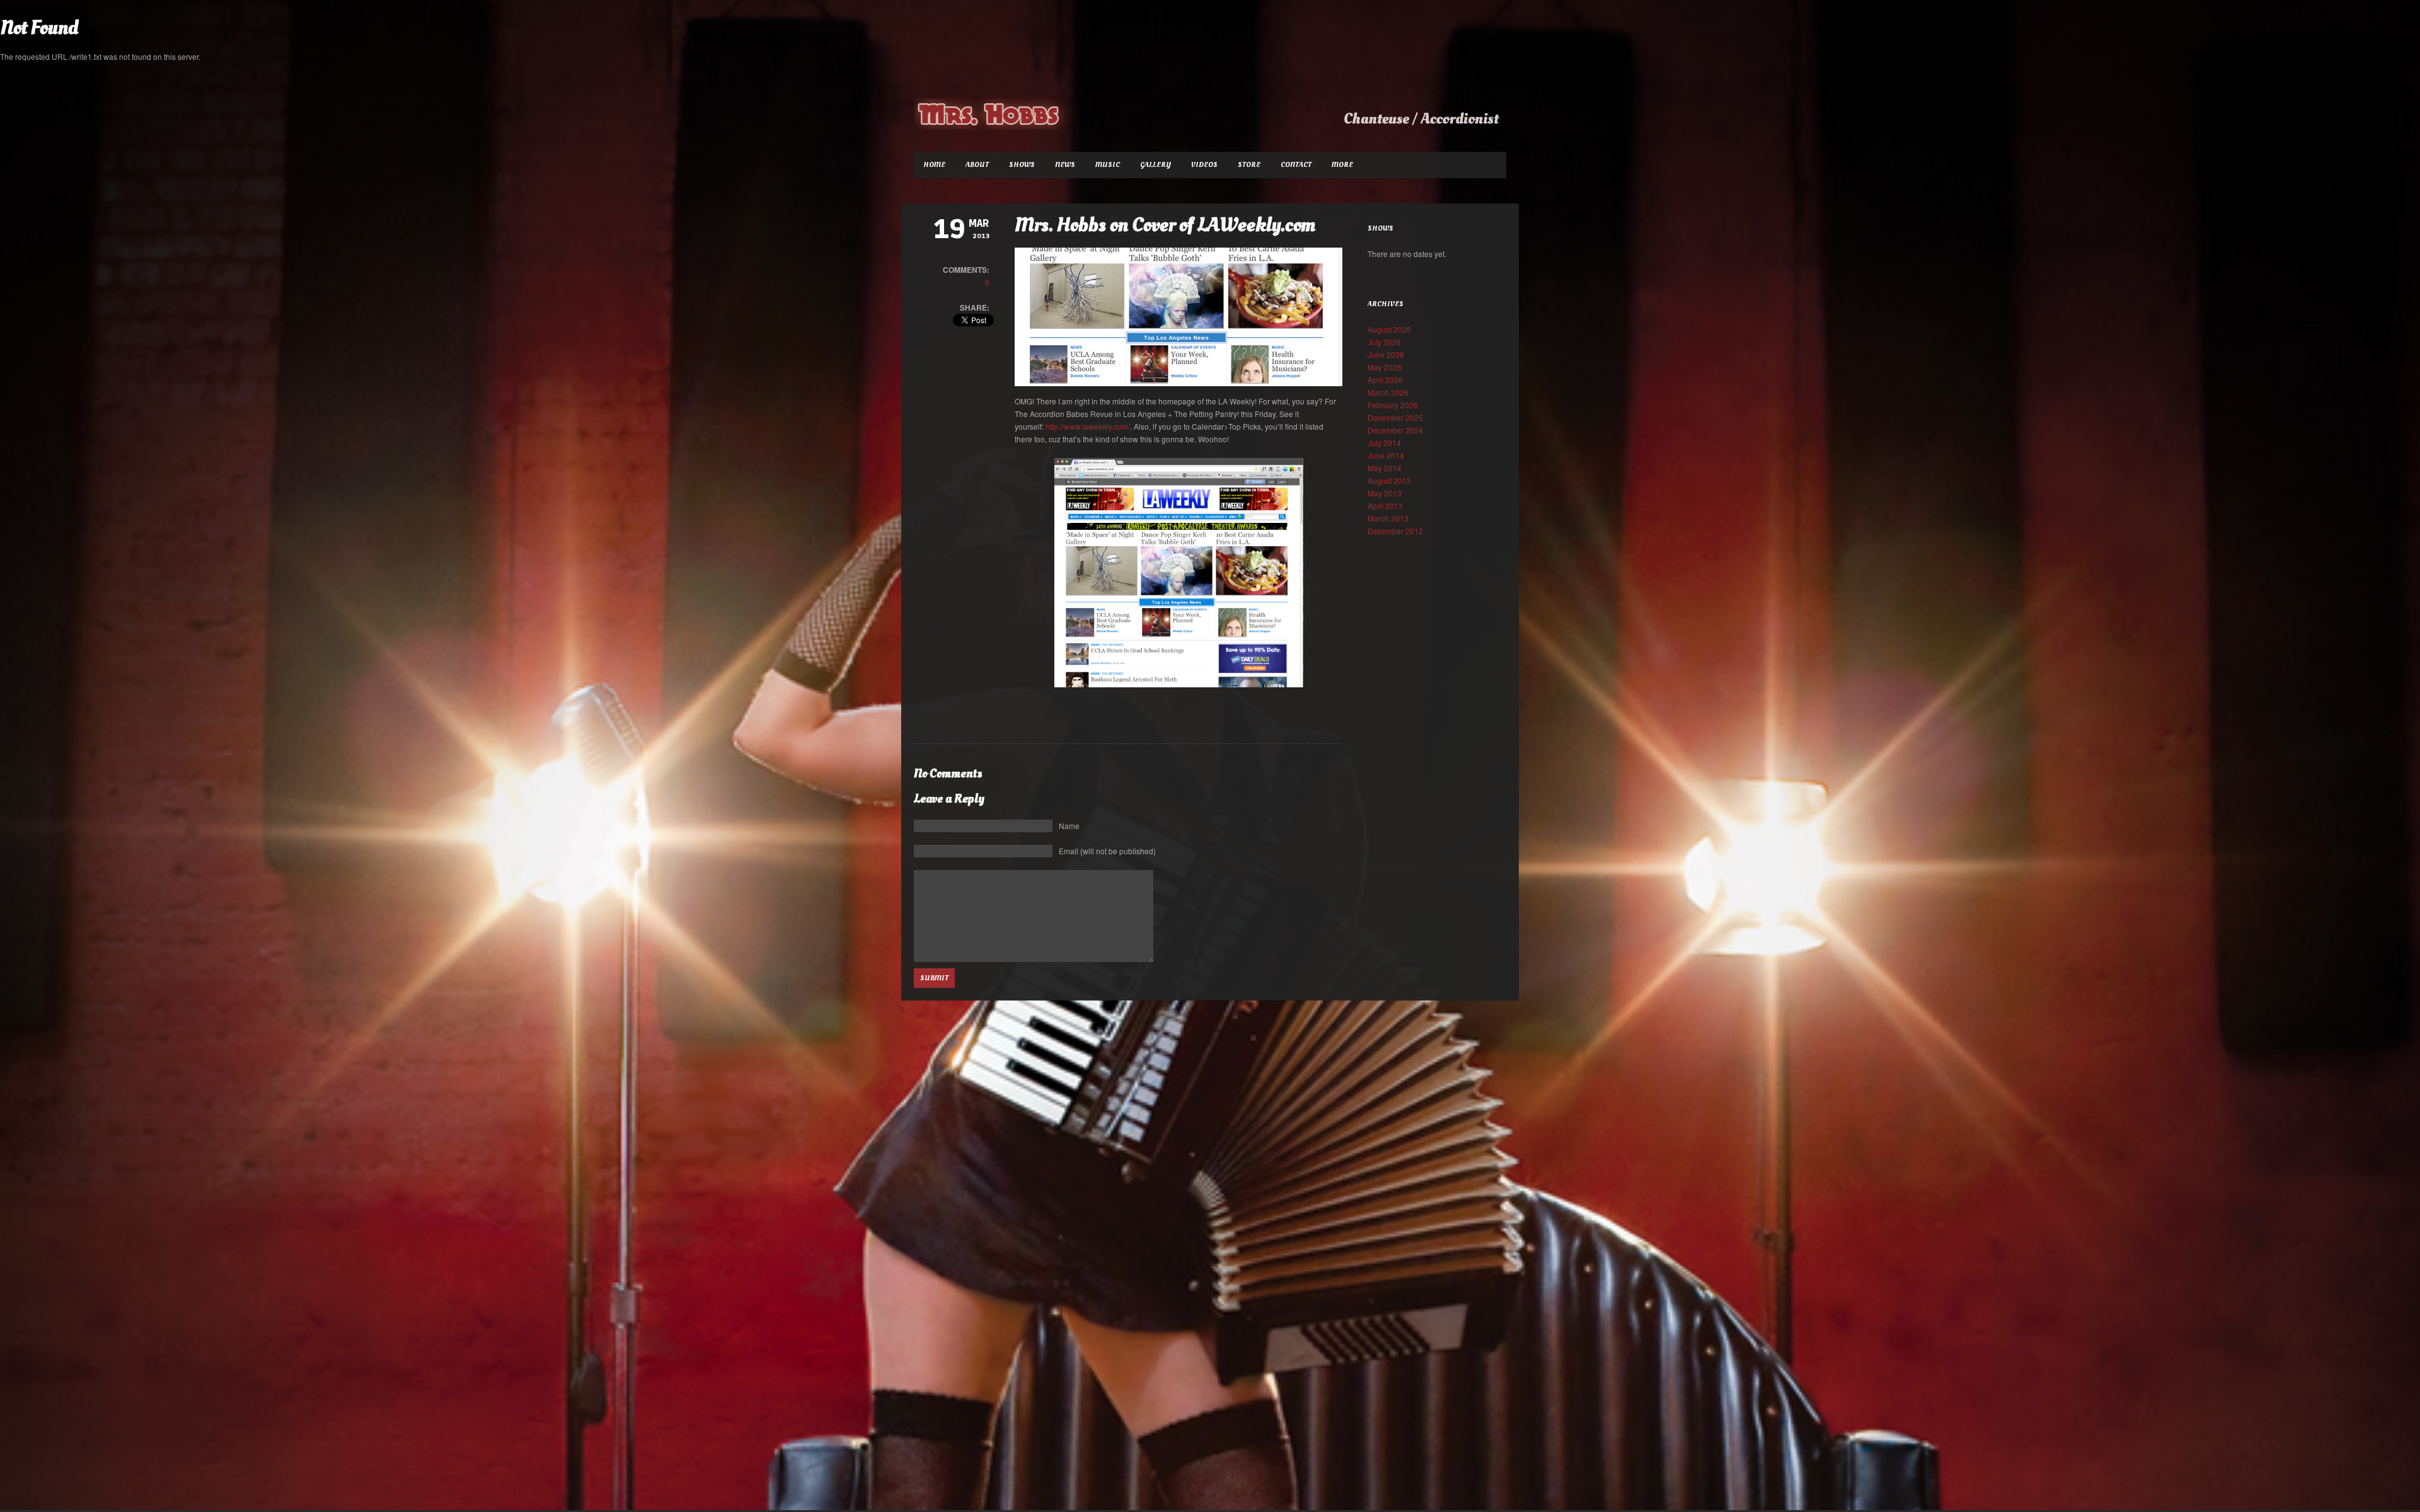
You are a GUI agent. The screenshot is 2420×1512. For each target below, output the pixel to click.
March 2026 (1388, 392)
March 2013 (1388, 518)
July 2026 (1384, 342)
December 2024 (1395, 430)
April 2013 (1385, 506)
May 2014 (1385, 468)
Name (1069, 826)
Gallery (1155, 165)
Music (1108, 165)
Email (1107, 851)
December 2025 (1395, 417)
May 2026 (1385, 367)
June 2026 (1386, 354)
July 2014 (1384, 443)
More (1342, 165)
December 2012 (1395, 531)
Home (934, 165)
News (1065, 165)
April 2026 (1385, 380)
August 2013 (1389, 480)
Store (1249, 165)
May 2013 (1385, 493)
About (977, 165)
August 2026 (1389, 329)
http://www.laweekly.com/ (1088, 426)
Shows (1022, 165)
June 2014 (1386, 455)
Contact (1296, 165)
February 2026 (1393, 405)
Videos (1204, 165)
